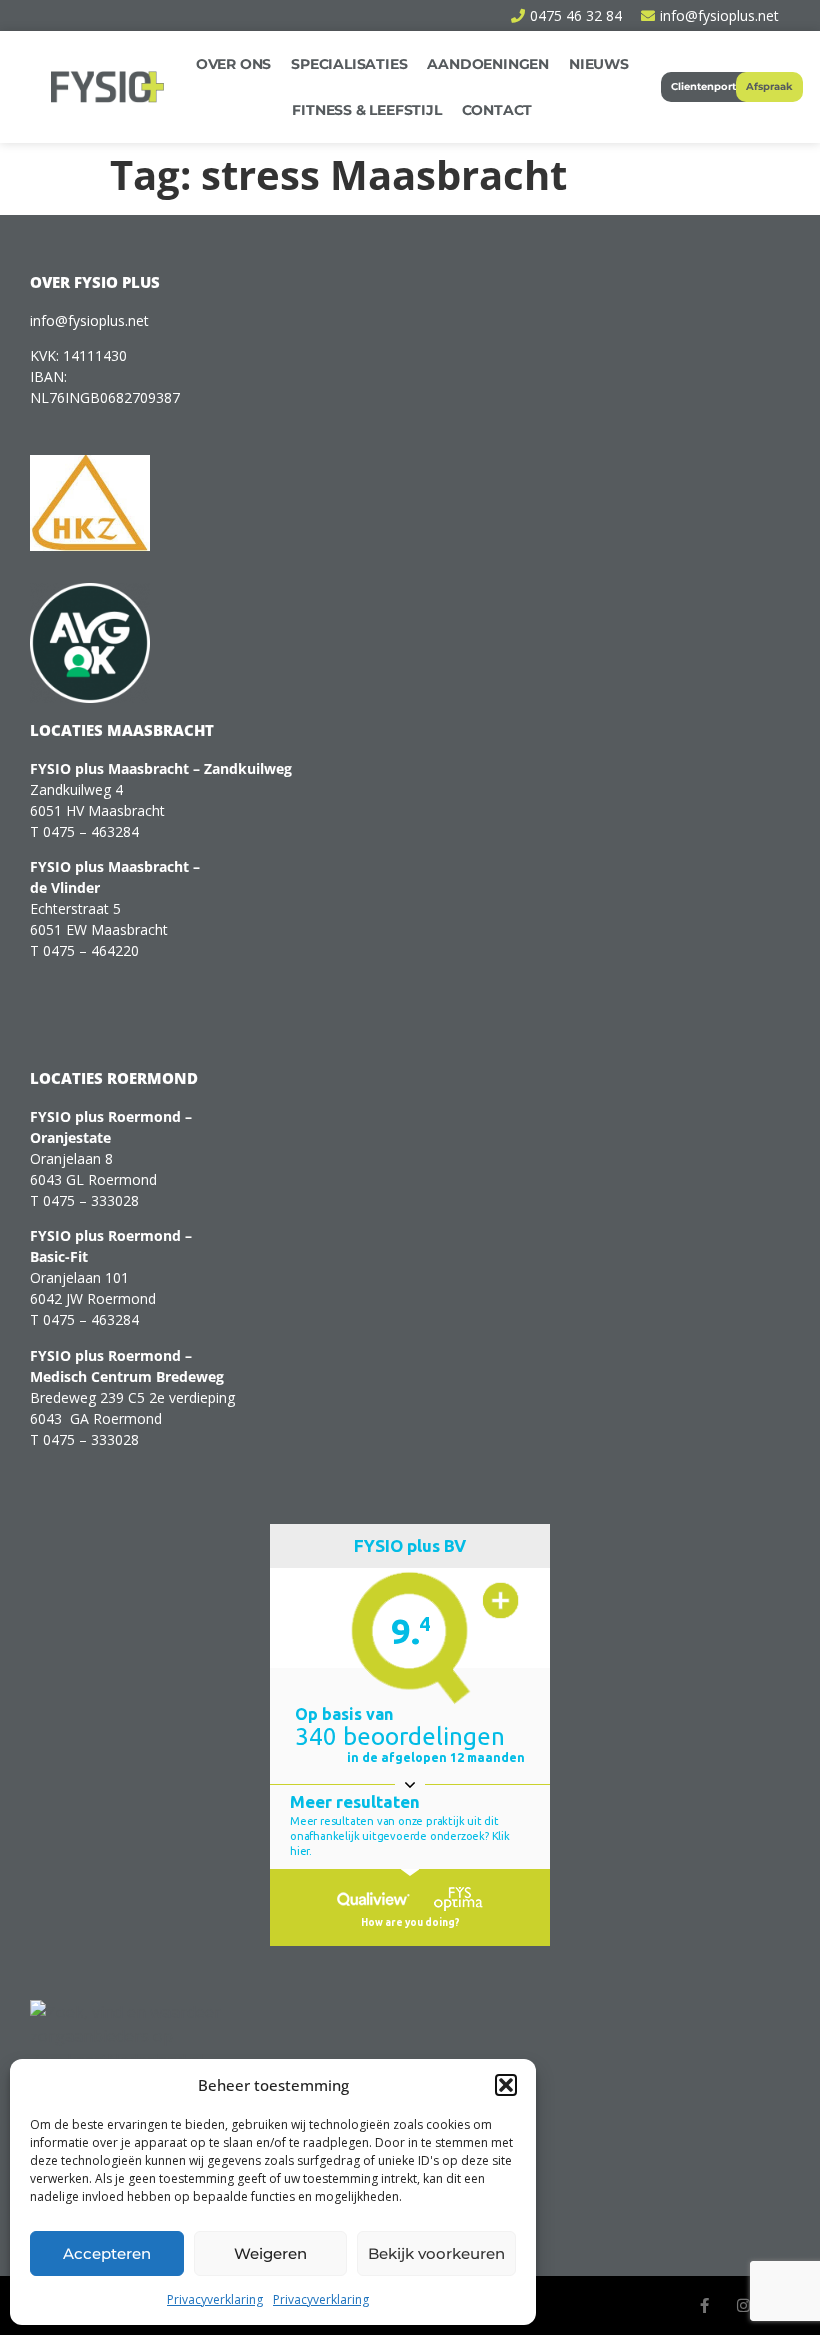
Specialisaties (349, 64)
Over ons (233, 64)
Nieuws (599, 64)
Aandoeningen (488, 64)
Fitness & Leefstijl (366, 110)
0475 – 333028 (91, 1200)
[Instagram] (743, 2305)
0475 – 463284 (91, 831)
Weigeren (270, 2253)
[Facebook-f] (704, 2305)
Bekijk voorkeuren (436, 2253)
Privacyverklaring (215, 2299)
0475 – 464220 (91, 950)
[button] (506, 2085)
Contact (497, 110)
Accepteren (107, 2253)
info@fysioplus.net (89, 320)
